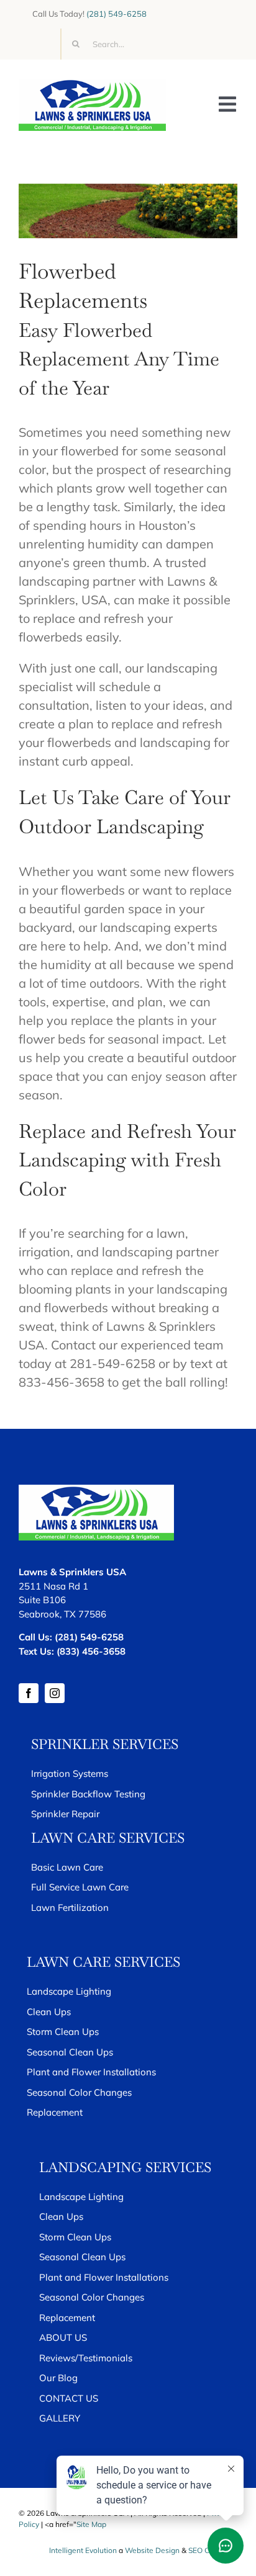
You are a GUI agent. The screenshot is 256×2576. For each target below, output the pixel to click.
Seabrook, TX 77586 (62, 1614)
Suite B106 (42, 1600)
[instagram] (55, 1693)
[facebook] (29, 1693)
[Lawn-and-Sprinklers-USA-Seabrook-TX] (92, 84)
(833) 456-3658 (91, 1651)
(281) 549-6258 (117, 14)
